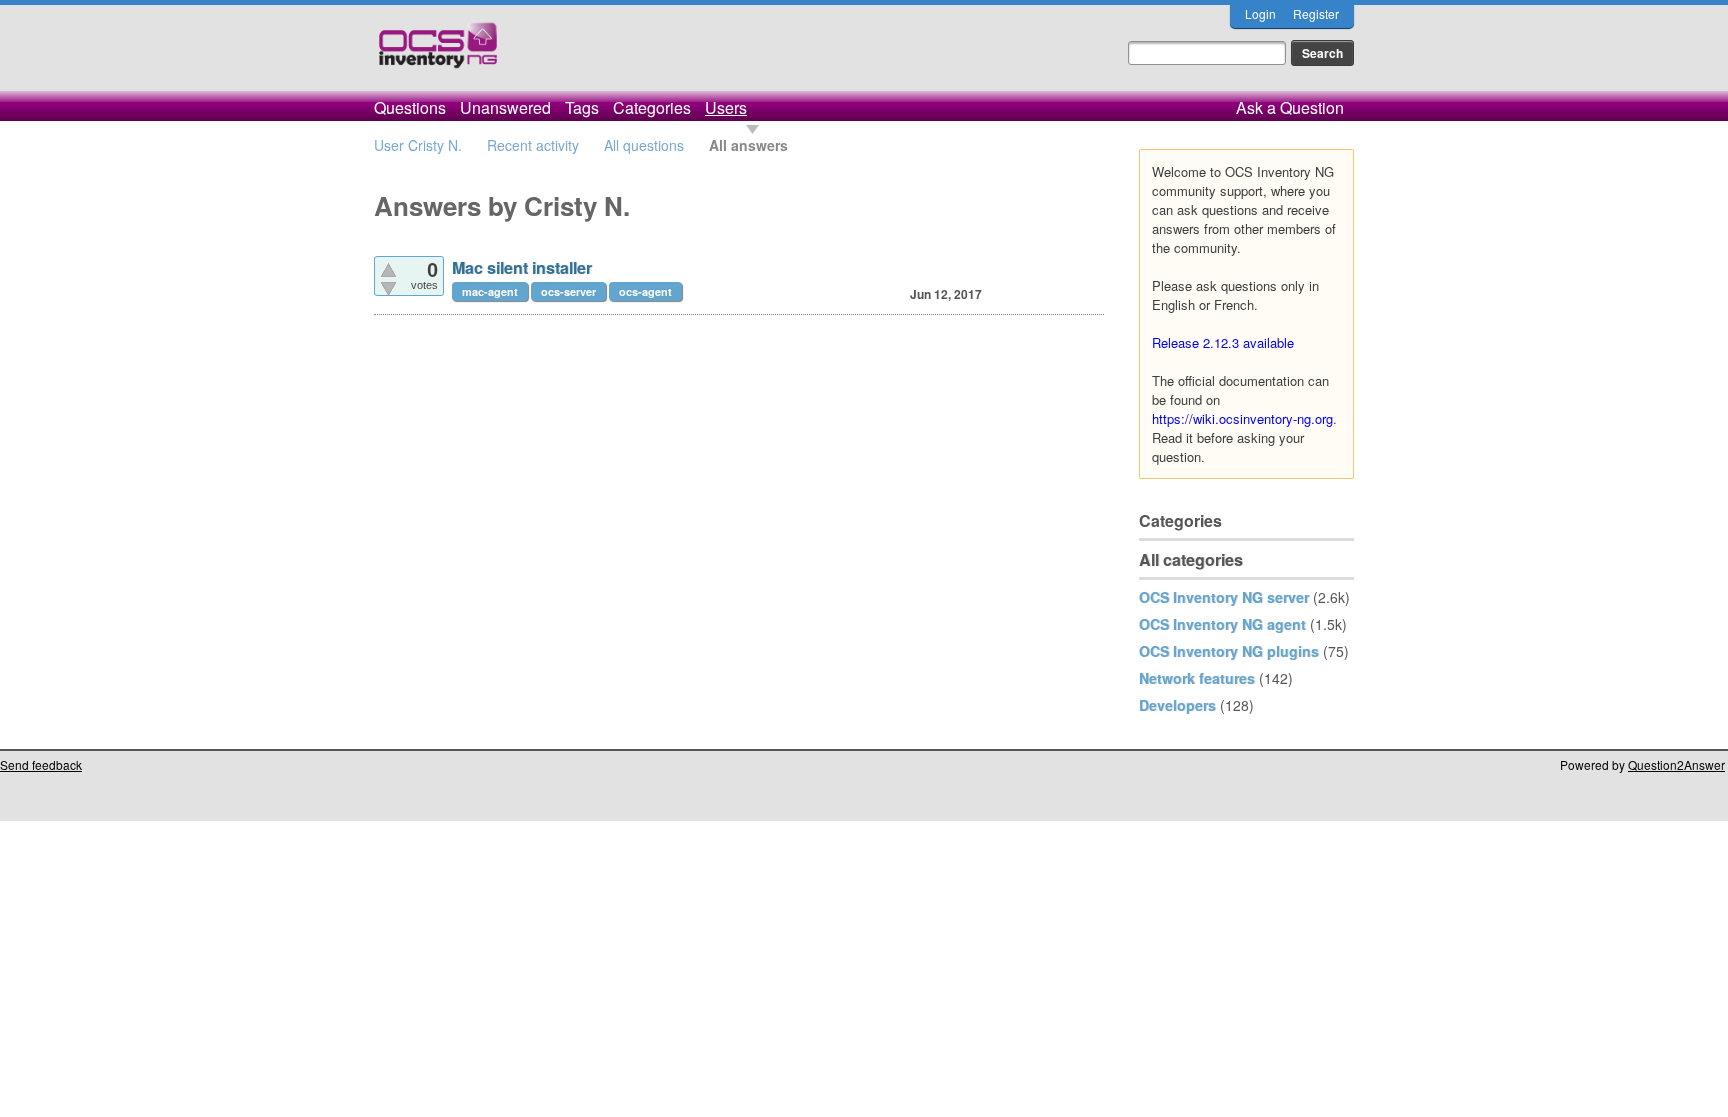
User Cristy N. (418, 145)
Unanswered (505, 107)
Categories (652, 107)
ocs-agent (645, 291)
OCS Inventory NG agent (1222, 624)
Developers (1177, 705)
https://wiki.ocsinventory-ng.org (1242, 418)
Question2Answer (1676, 764)
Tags (582, 107)
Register (1316, 13)
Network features (1197, 678)
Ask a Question (1290, 107)
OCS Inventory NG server (1224, 597)
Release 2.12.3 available (1223, 342)
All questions (644, 145)
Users (726, 107)
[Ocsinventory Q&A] (438, 53)
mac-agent (490, 291)
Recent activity (533, 145)
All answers (748, 145)
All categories (1191, 559)
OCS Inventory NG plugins (1229, 651)
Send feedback (41, 764)
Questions (410, 107)
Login (1260, 13)
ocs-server (568, 291)
